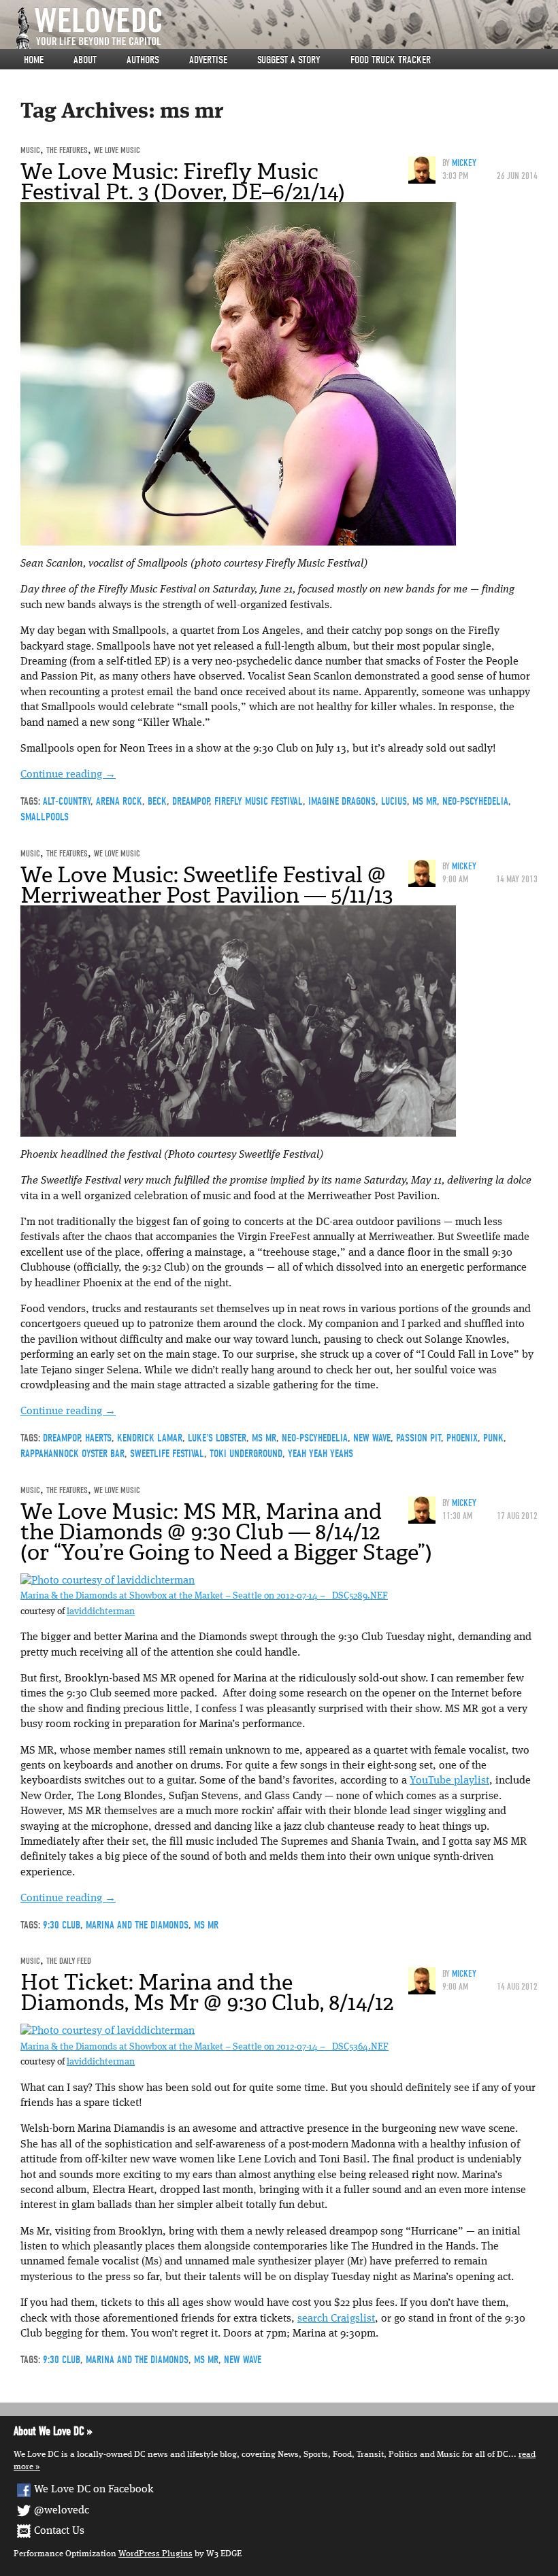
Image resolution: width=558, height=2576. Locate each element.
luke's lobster (217, 1438)
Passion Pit (419, 1438)
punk (493, 1438)
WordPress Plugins (155, 2554)
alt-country (67, 801)
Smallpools (45, 817)
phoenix (462, 1438)
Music (30, 150)
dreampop (191, 801)
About (85, 60)
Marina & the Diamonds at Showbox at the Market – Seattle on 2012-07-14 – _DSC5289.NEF (204, 1596)
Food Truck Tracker (391, 60)
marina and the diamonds (137, 1925)
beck (157, 801)
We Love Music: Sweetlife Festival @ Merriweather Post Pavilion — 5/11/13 (207, 885)
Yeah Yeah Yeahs (321, 1454)
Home (34, 60)
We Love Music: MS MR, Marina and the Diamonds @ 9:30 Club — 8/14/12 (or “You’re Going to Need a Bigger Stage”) (226, 1532)
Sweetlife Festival (167, 1454)
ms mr (425, 801)
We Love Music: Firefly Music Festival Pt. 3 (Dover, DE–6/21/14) (183, 182)
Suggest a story (289, 60)
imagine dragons (342, 801)
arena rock (119, 801)
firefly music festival (259, 801)
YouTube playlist (449, 1781)
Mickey (464, 163)
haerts (98, 1438)
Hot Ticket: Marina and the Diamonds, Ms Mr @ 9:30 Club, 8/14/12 (207, 1992)
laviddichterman (101, 1612)
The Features (67, 150)
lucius (394, 801)
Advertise (208, 60)
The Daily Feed (69, 1961)
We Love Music (117, 150)
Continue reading (68, 775)
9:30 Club (62, 1925)
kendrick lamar (150, 1438)
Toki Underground (246, 1454)
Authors (143, 60)
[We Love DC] (286, 28)
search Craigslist (336, 2319)
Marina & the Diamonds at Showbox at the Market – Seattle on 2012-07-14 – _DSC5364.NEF (204, 2047)
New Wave (372, 1438)
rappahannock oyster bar (72, 1454)
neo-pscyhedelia (475, 801)
